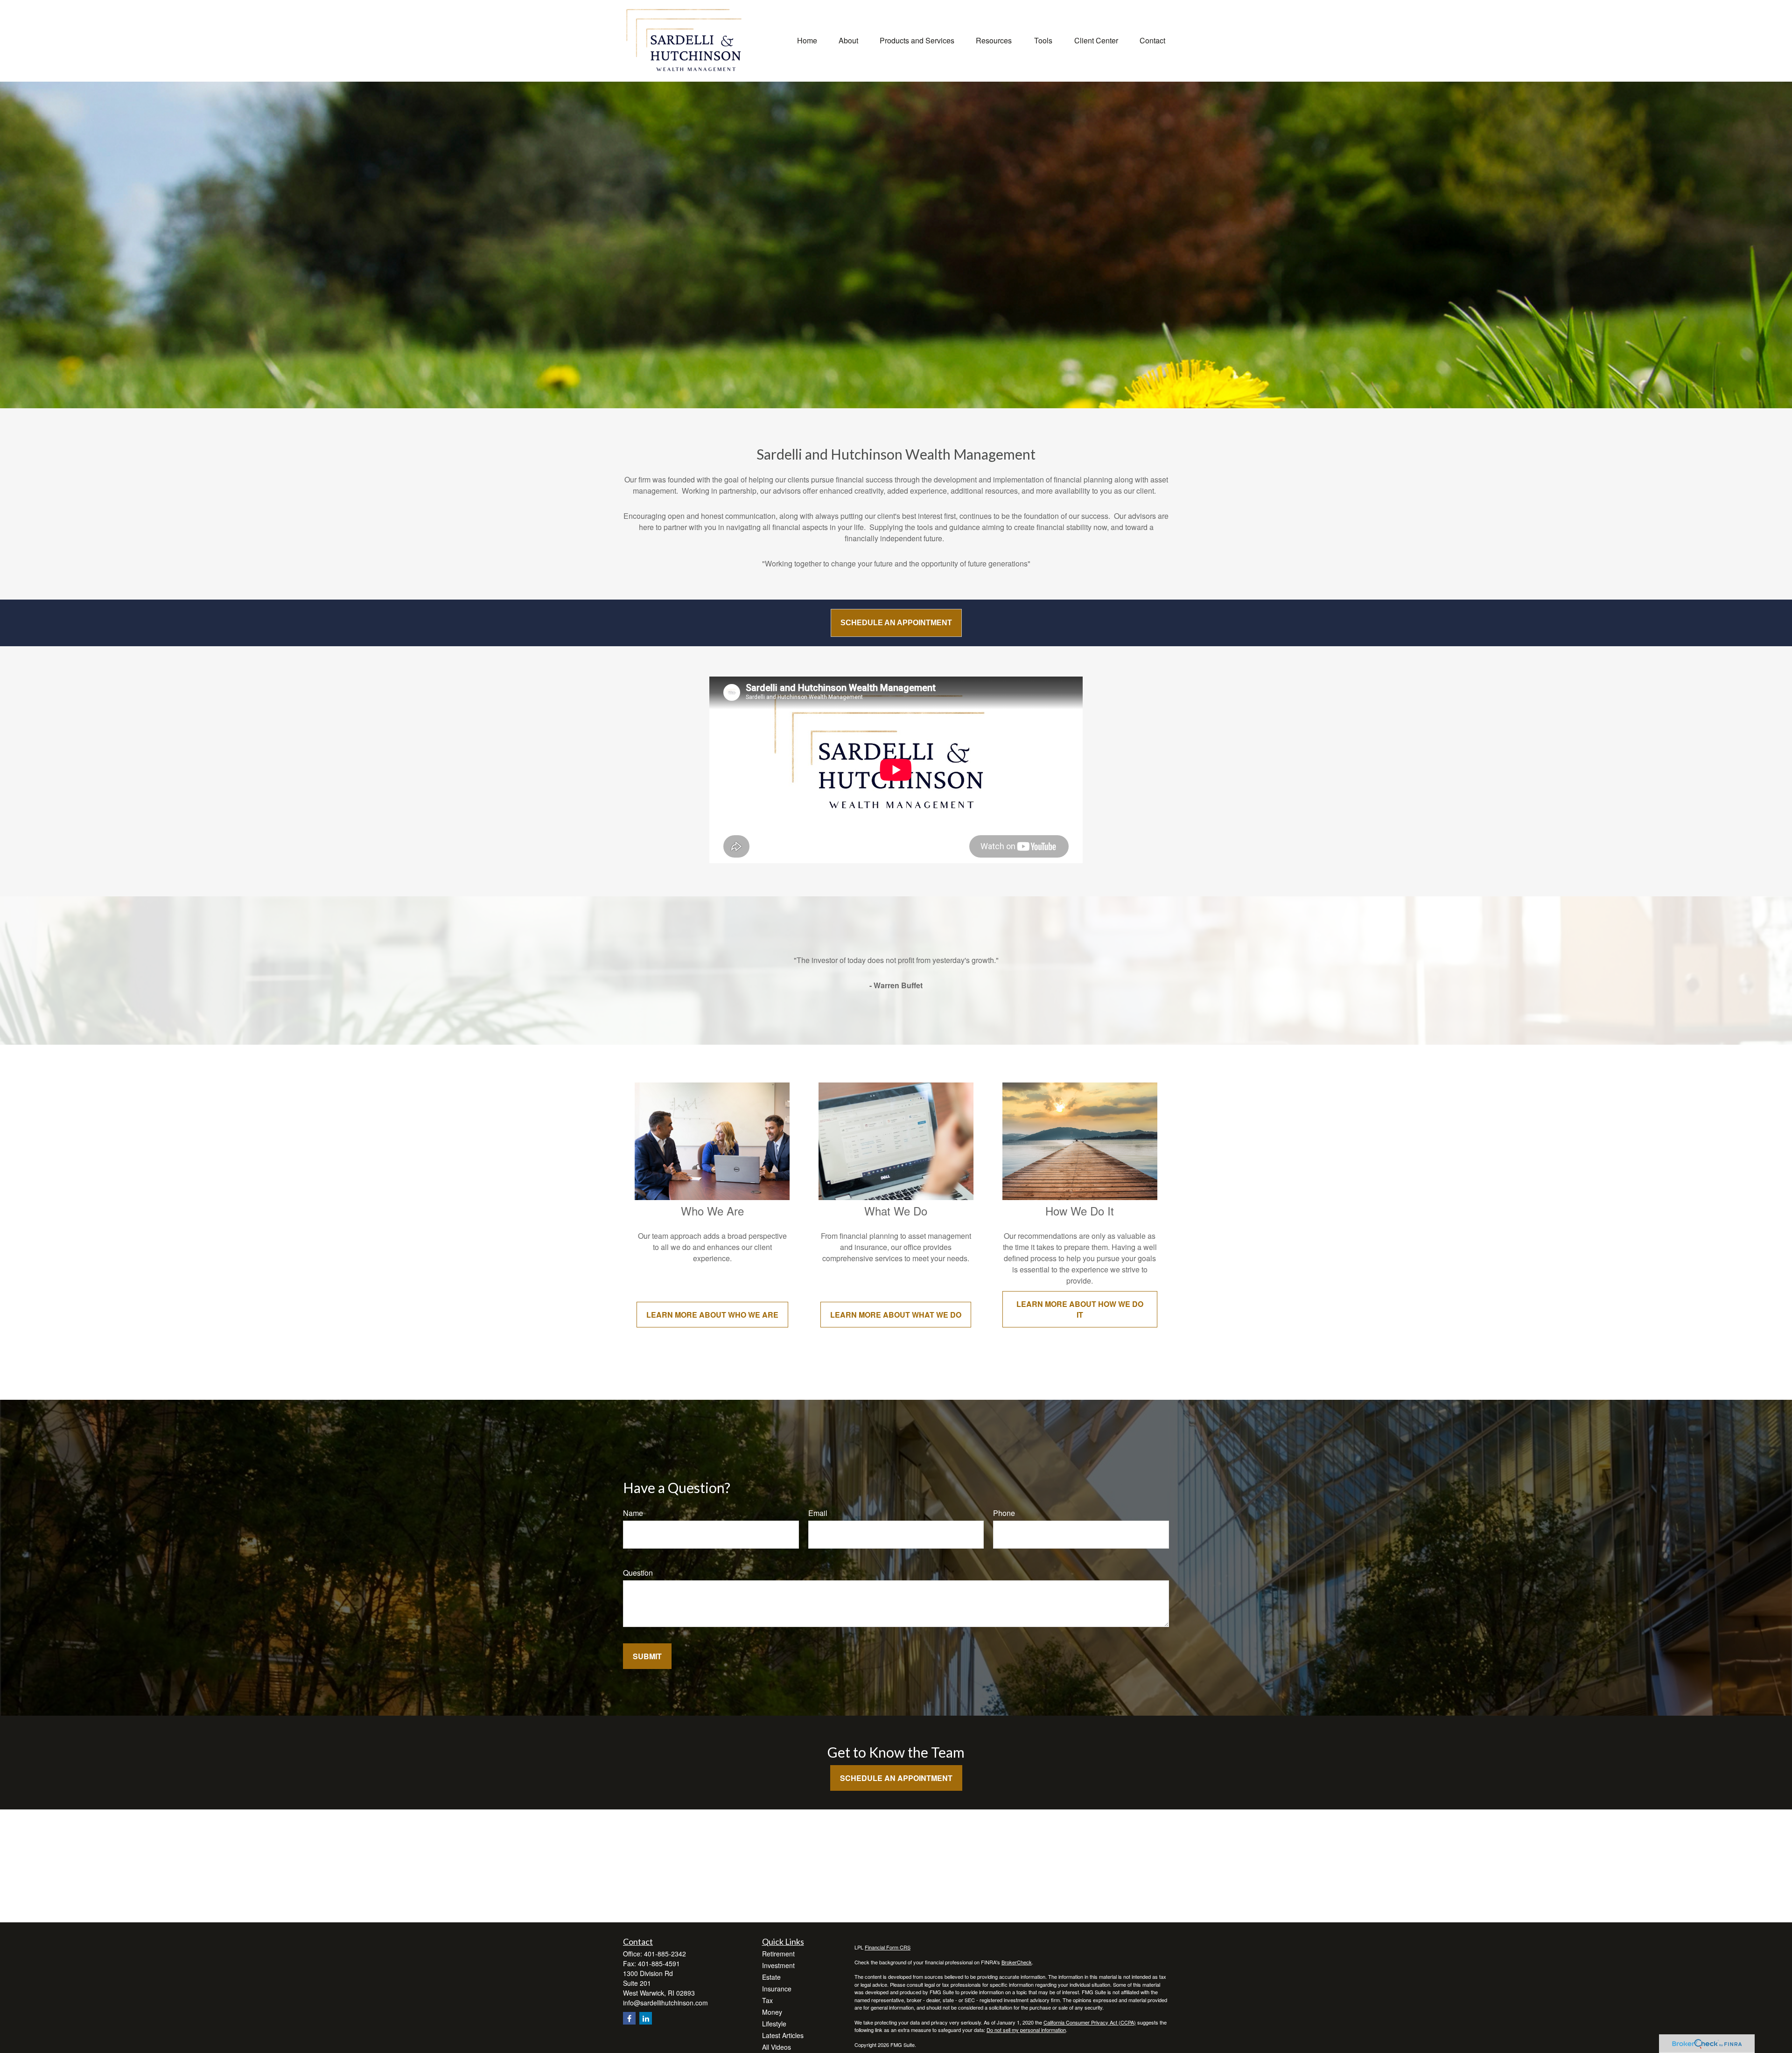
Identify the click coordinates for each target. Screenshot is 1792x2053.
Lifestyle (774, 2024)
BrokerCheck (1017, 1962)
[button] (807, 39)
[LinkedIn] (646, 2018)
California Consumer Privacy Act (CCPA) (1090, 2022)
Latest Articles (783, 2035)
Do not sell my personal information (1026, 2030)
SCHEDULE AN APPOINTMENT (896, 623)
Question (638, 1573)
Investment (778, 1965)
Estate (771, 1977)
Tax (767, 2000)
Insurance (777, 1989)
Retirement (778, 1954)
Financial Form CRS (888, 1947)
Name (633, 1513)
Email (818, 1513)
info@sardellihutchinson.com (665, 2003)
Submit (647, 1656)
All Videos (777, 2047)
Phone (1004, 1513)
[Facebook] (629, 2018)
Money (772, 2012)
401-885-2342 (665, 1954)
